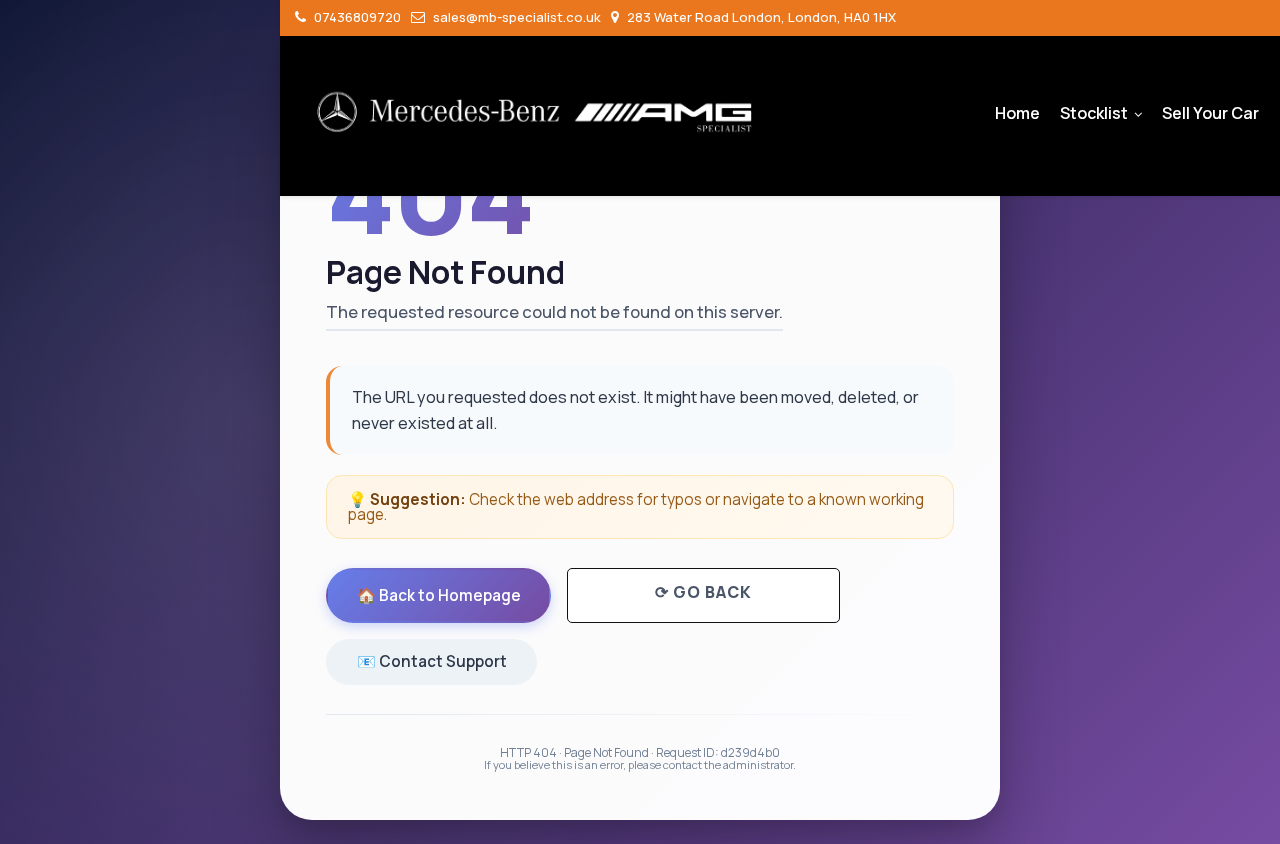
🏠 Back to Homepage (439, 595)
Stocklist (1094, 113)
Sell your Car (1210, 113)
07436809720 (356, 17)
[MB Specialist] (535, 112)
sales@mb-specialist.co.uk (515, 17)
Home (1017, 113)
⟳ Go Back (703, 592)
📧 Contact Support (432, 661)
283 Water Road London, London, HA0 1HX (760, 17)
